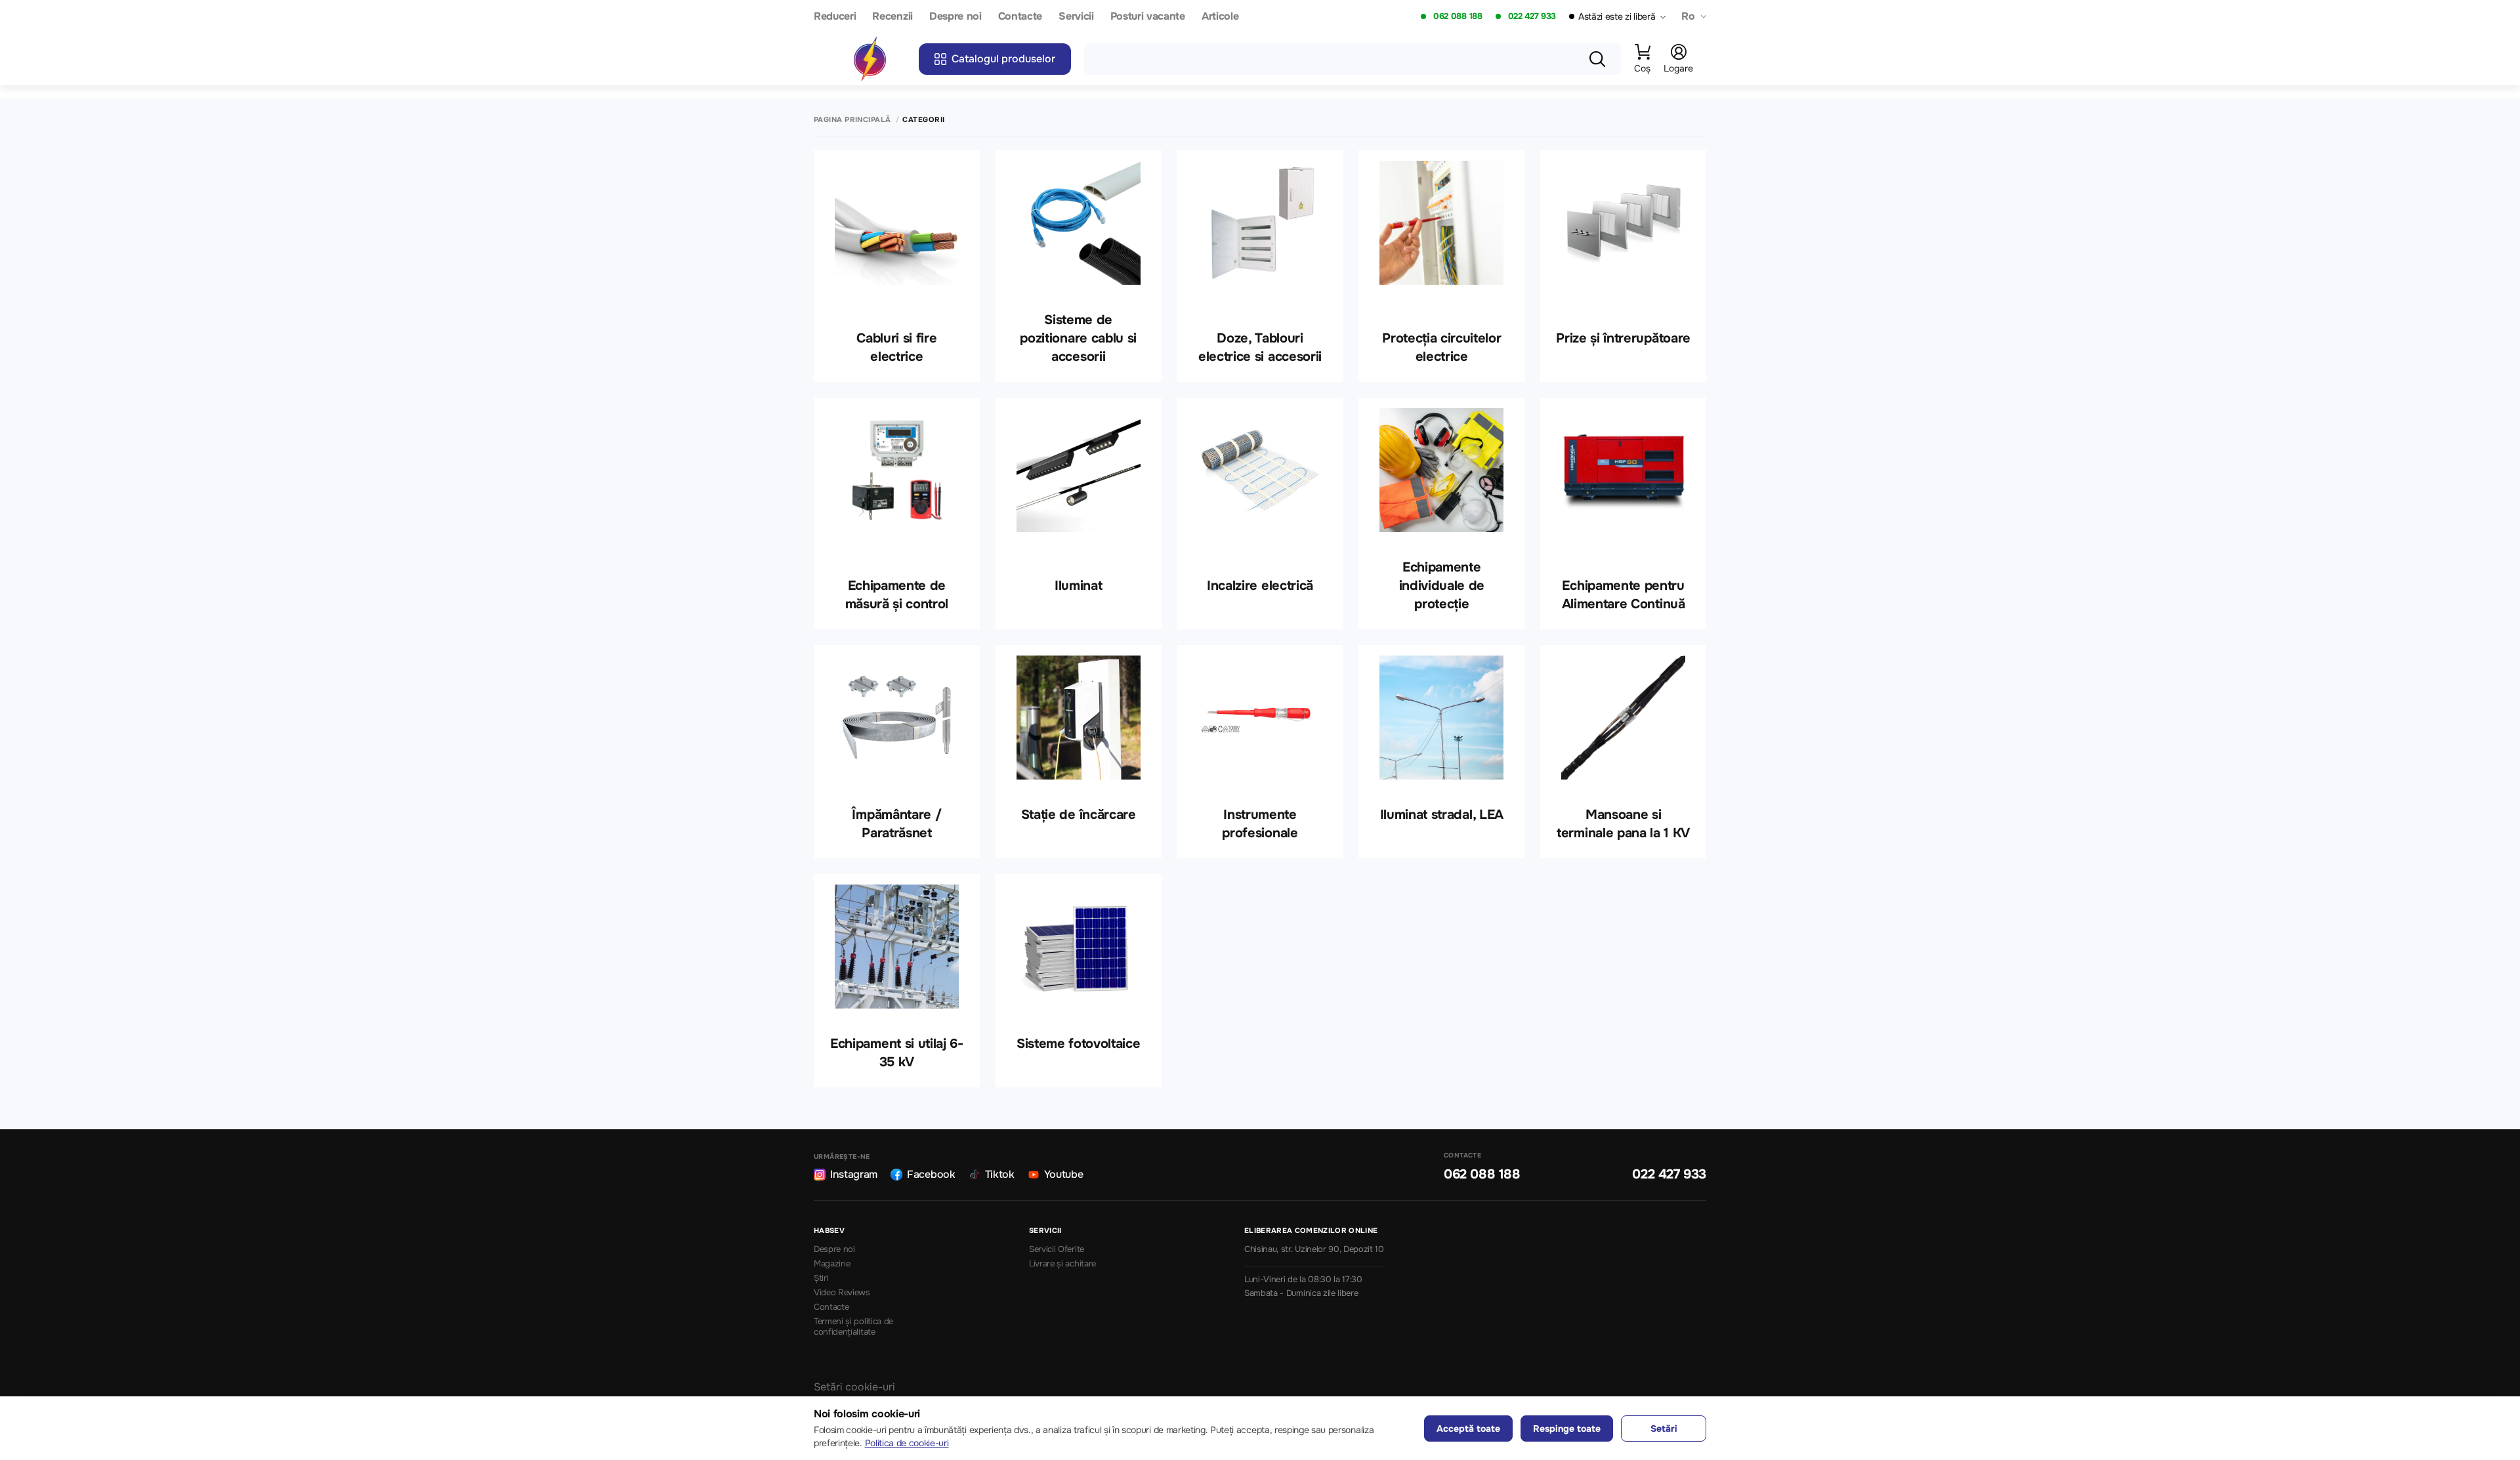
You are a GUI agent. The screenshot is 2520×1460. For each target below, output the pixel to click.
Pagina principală (852, 120)
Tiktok (1000, 1174)
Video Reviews (842, 1293)
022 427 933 (1532, 16)
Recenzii (892, 17)
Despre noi (955, 17)
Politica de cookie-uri (907, 1443)
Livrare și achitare (1062, 1264)
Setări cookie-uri (854, 1387)
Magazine (832, 1264)
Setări (1664, 1429)
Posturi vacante (1148, 17)
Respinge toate (1567, 1429)
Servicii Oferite (1057, 1249)
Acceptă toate (1468, 1429)
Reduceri (835, 17)
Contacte (1020, 17)
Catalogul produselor (1003, 59)
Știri (821, 1278)
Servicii (1076, 17)
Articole (1220, 17)
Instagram (854, 1174)
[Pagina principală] (870, 59)
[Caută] (1597, 59)
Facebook (931, 1174)
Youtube (1064, 1174)
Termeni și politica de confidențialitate (853, 1327)
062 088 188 (1458, 16)
